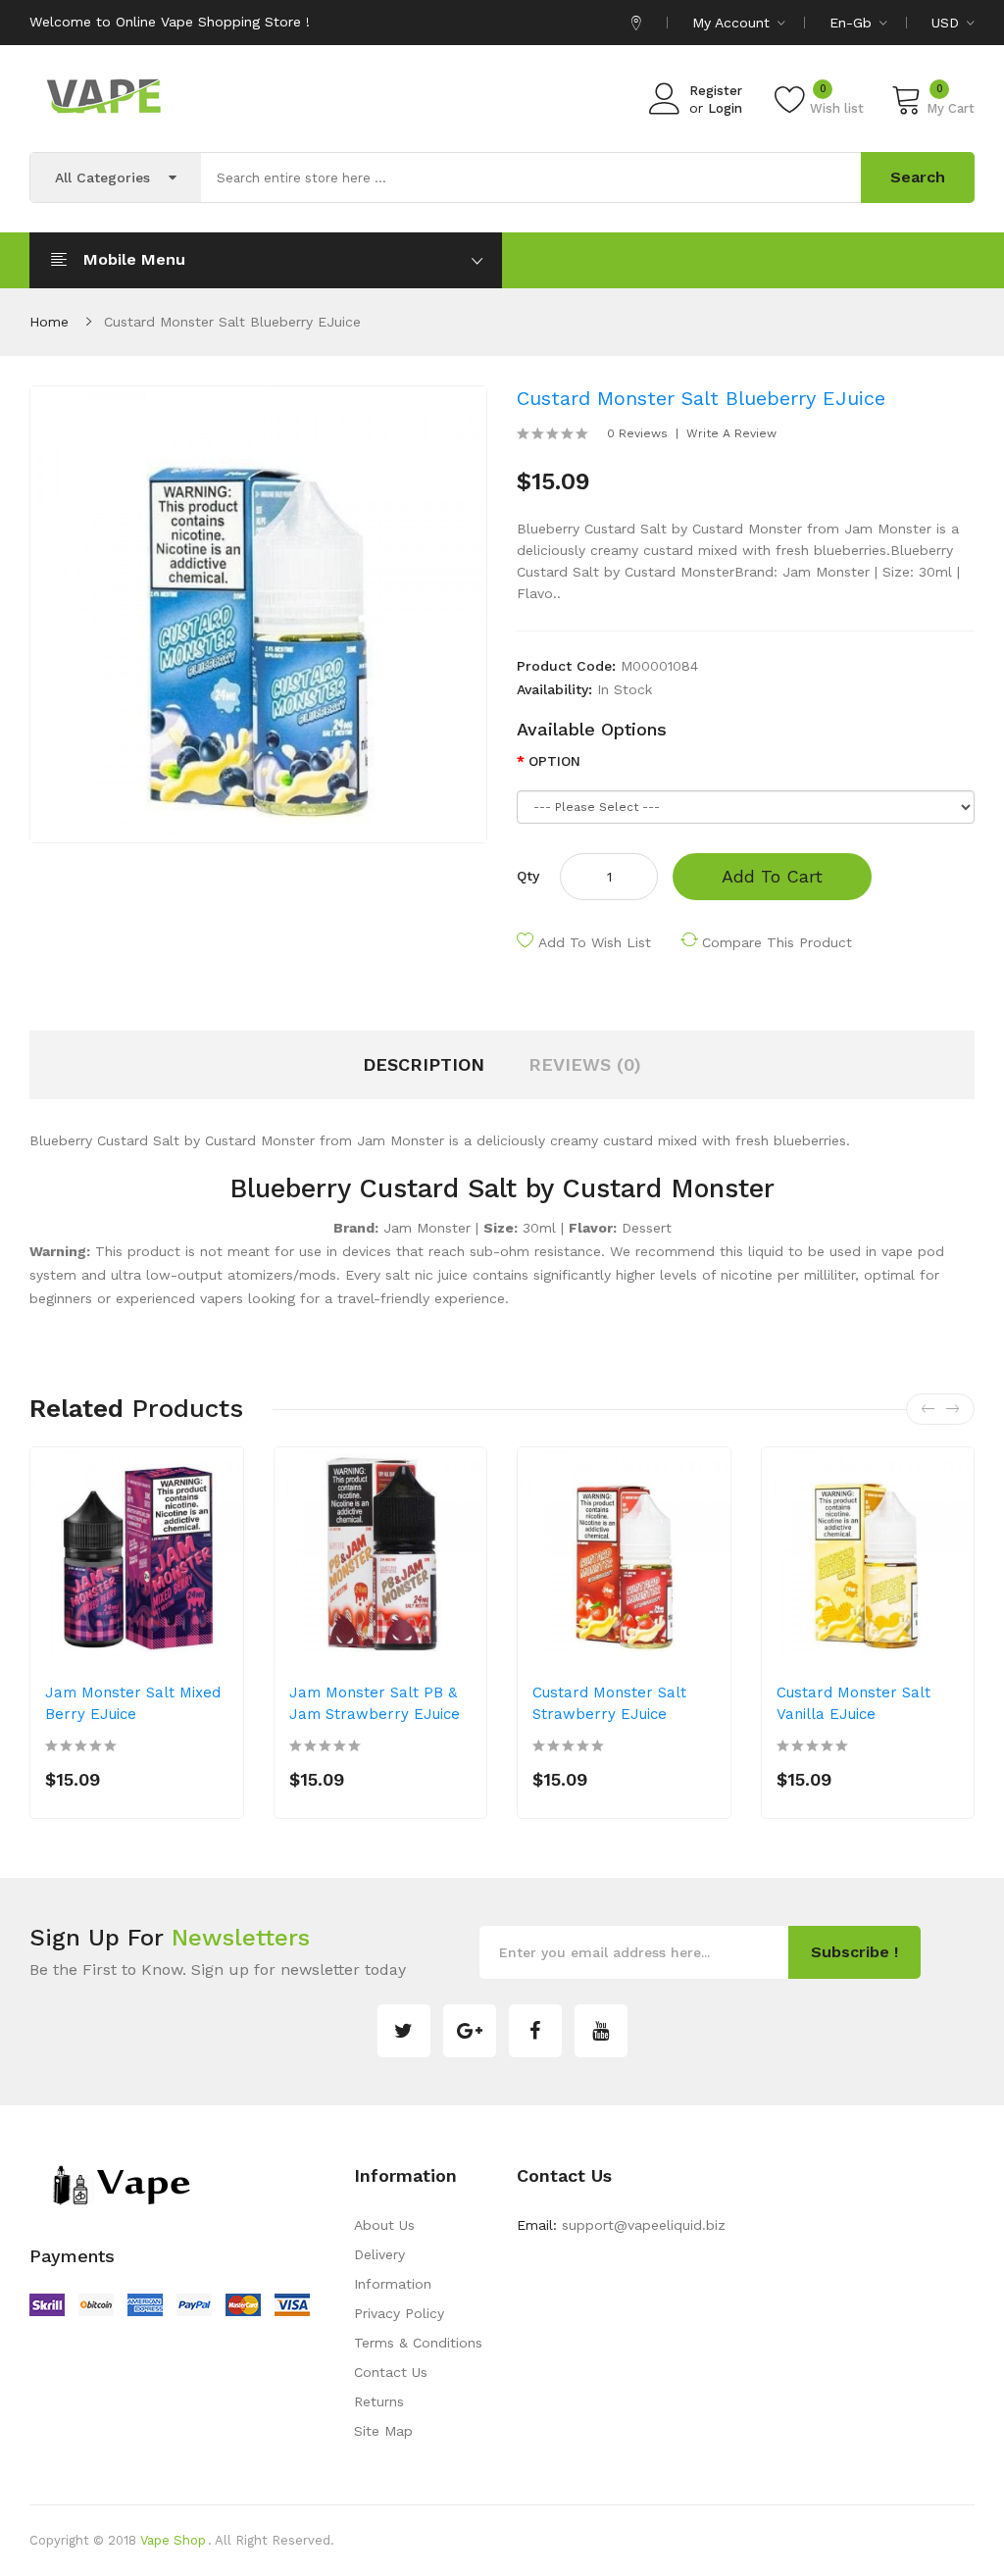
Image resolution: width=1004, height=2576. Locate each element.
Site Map (383, 2431)
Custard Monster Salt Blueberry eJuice (232, 322)
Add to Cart (772, 876)
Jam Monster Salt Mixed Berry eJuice (133, 1703)
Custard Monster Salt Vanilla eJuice (853, 1703)
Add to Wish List (595, 942)
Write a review (731, 433)
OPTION (554, 761)
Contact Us (391, 2372)
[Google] (470, 2031)
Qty (528, 876)
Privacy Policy (399, 2313)
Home (49, 322)
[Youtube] (601, 2031)
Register (716, 91)
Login (725, 108)
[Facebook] (535, 2031)
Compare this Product (777, 942)
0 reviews (637, 433)
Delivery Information (393, 2269)
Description (424, 1064)
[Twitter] (404, 2031)
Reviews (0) (585, 1064)
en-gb (853, 23)
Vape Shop (173, 2540)
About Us (384, 2225)
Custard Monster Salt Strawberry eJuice (609, 1703)
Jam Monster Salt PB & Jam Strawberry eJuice (375, 1703)
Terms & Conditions (418, 2343)
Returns (379, 2401)
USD (948, 23)
